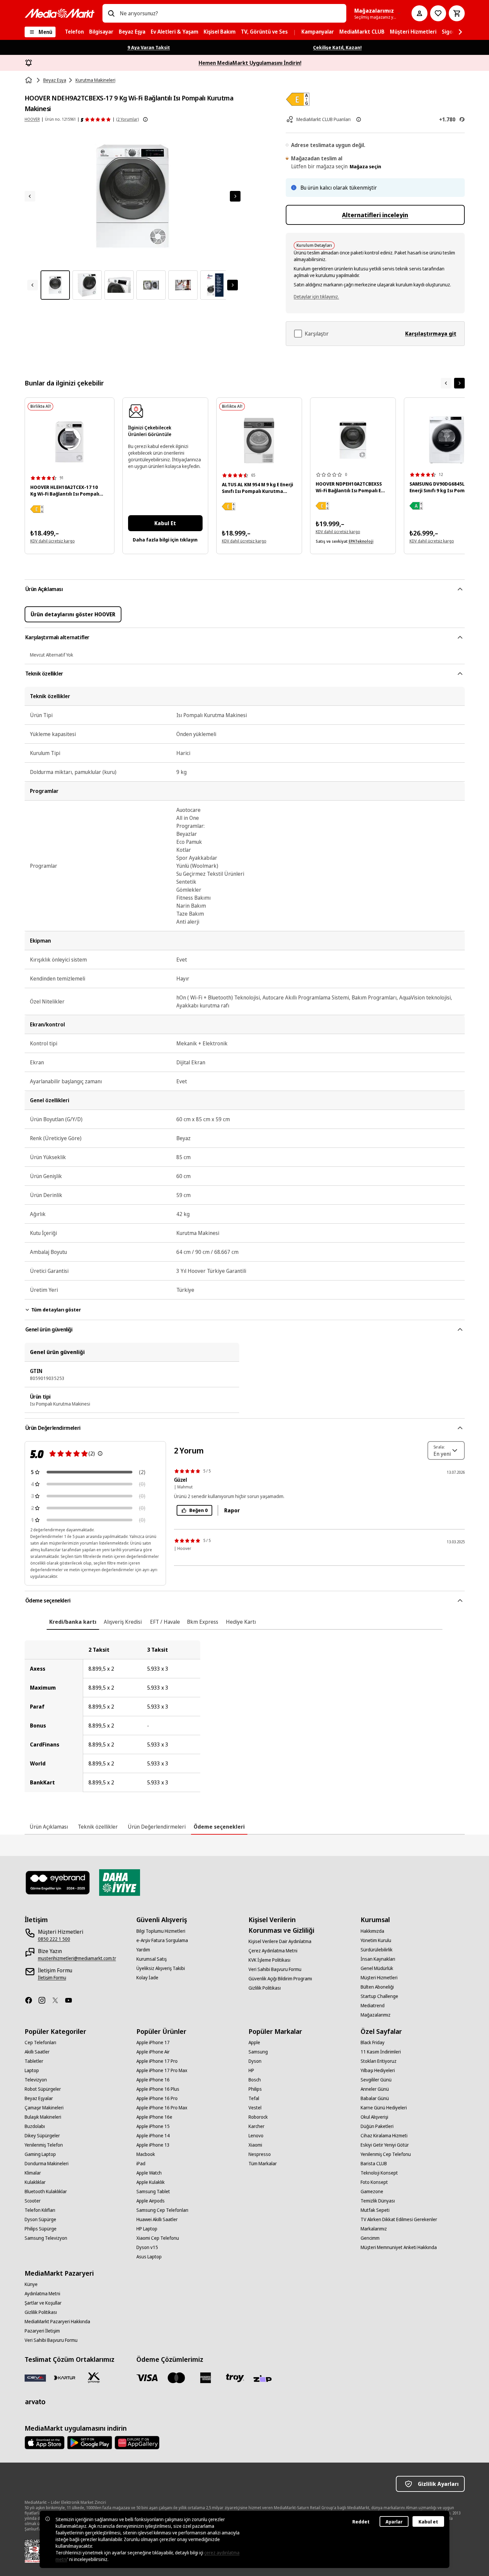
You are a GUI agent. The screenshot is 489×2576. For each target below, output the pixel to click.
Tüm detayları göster (56, 1310)
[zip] (264, 2379)
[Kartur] (65, 2378)
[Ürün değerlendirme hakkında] (100, 1453)
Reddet (361, 2522)
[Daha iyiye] (120, 1883)
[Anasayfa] (29, 80)
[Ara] (111, 13)
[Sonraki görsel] (235, 196)
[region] (245, 1716)
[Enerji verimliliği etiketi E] (37, 509)
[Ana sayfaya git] (60, 13)
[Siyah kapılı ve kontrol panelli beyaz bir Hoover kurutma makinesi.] (353, 440)
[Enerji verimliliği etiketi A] (416, 506)
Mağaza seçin (365, 166)
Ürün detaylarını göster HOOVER (73, 614)
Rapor (232, 1510)
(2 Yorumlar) (127, 119)
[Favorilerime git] (438, 13)
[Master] (176, 2378)
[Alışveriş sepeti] (457, 13)
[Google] (90, 2443)
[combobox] (230, 13)
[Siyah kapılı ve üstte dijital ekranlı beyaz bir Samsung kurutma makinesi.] (447, 440)
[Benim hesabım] (419, 13)
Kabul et (428, 2522)
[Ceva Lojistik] (35, 2378)
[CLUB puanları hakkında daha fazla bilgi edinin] (359, 119)
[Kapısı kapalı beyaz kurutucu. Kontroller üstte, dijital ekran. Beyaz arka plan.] (70, 442)
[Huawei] (137, 2443)
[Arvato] (35, 2402)
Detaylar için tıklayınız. (316, 297)
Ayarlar (394, 2522)
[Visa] (147, 2378)
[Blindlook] (58, 1883)
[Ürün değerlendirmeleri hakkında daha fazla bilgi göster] (145, 119)
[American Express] (206, 2378)
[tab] (73, 1622)
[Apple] (45, 2443)
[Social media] (31, 2000)
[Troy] (235, 2378)
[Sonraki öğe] (459, 383)
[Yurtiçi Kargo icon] (94, 2378)
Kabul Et (165, 523)
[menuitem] (74, 32)
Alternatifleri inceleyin (375, 215)
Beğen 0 (198, 1510)
